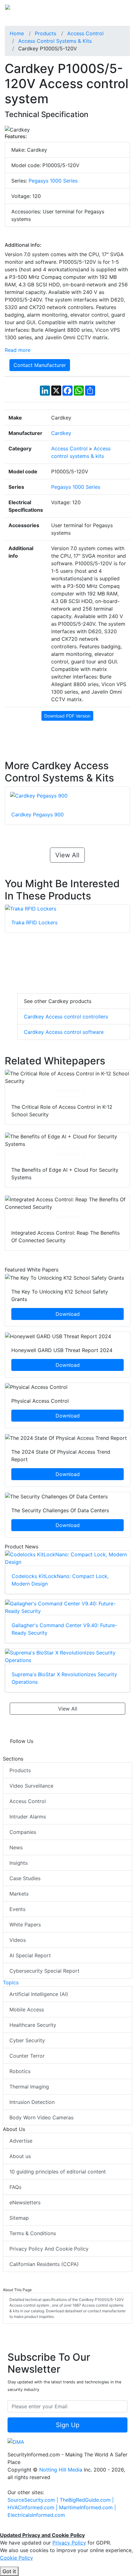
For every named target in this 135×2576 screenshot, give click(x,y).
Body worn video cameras (41, 2117)
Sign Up (68, 2425)
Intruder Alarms (28, 1817)
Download (67, 1091)
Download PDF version (67, 716)
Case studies (25, 1878)
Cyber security (27, 2040)
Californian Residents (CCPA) (44, 2264)
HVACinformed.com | (33, 2507)
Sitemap (19, 2218)
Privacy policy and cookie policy (49, 2249)
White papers (25, 1925)
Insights (19, 1863)
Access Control (28, 1801)
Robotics (20, 2071)
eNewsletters (25, 2202)
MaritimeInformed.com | (87, 2507)
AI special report (30, 1955)
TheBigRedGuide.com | (87, 2500)
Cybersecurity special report (44, 1971)
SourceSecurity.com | (34, 2500)
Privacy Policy (69, 2543)
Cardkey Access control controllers (66, 1017)
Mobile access (27, 2010)
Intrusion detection (32, 2102)
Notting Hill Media (61, 2470)
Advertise (21, 2141)
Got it (9, 2571)
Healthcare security (33, 2025)
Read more (18, 350)
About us (20, 2156)
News (16, 1847)
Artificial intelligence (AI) (39, 1994)
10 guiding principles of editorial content (58, 2172)
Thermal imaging (29, 2087)
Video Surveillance (31, 1786)
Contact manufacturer (40, 365)
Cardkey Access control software (64, 1032)
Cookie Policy (16, 2558)
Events (17, 1909)
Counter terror (27, 2056)
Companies (23, 1832)
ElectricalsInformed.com (36, 2515)
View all (67, 855)
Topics (11, 1982)
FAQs (15, 2187)
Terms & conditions (33, 2233)
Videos (18, 1940)
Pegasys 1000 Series (53, 181)
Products (20, 1770)
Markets (19, 1894)
